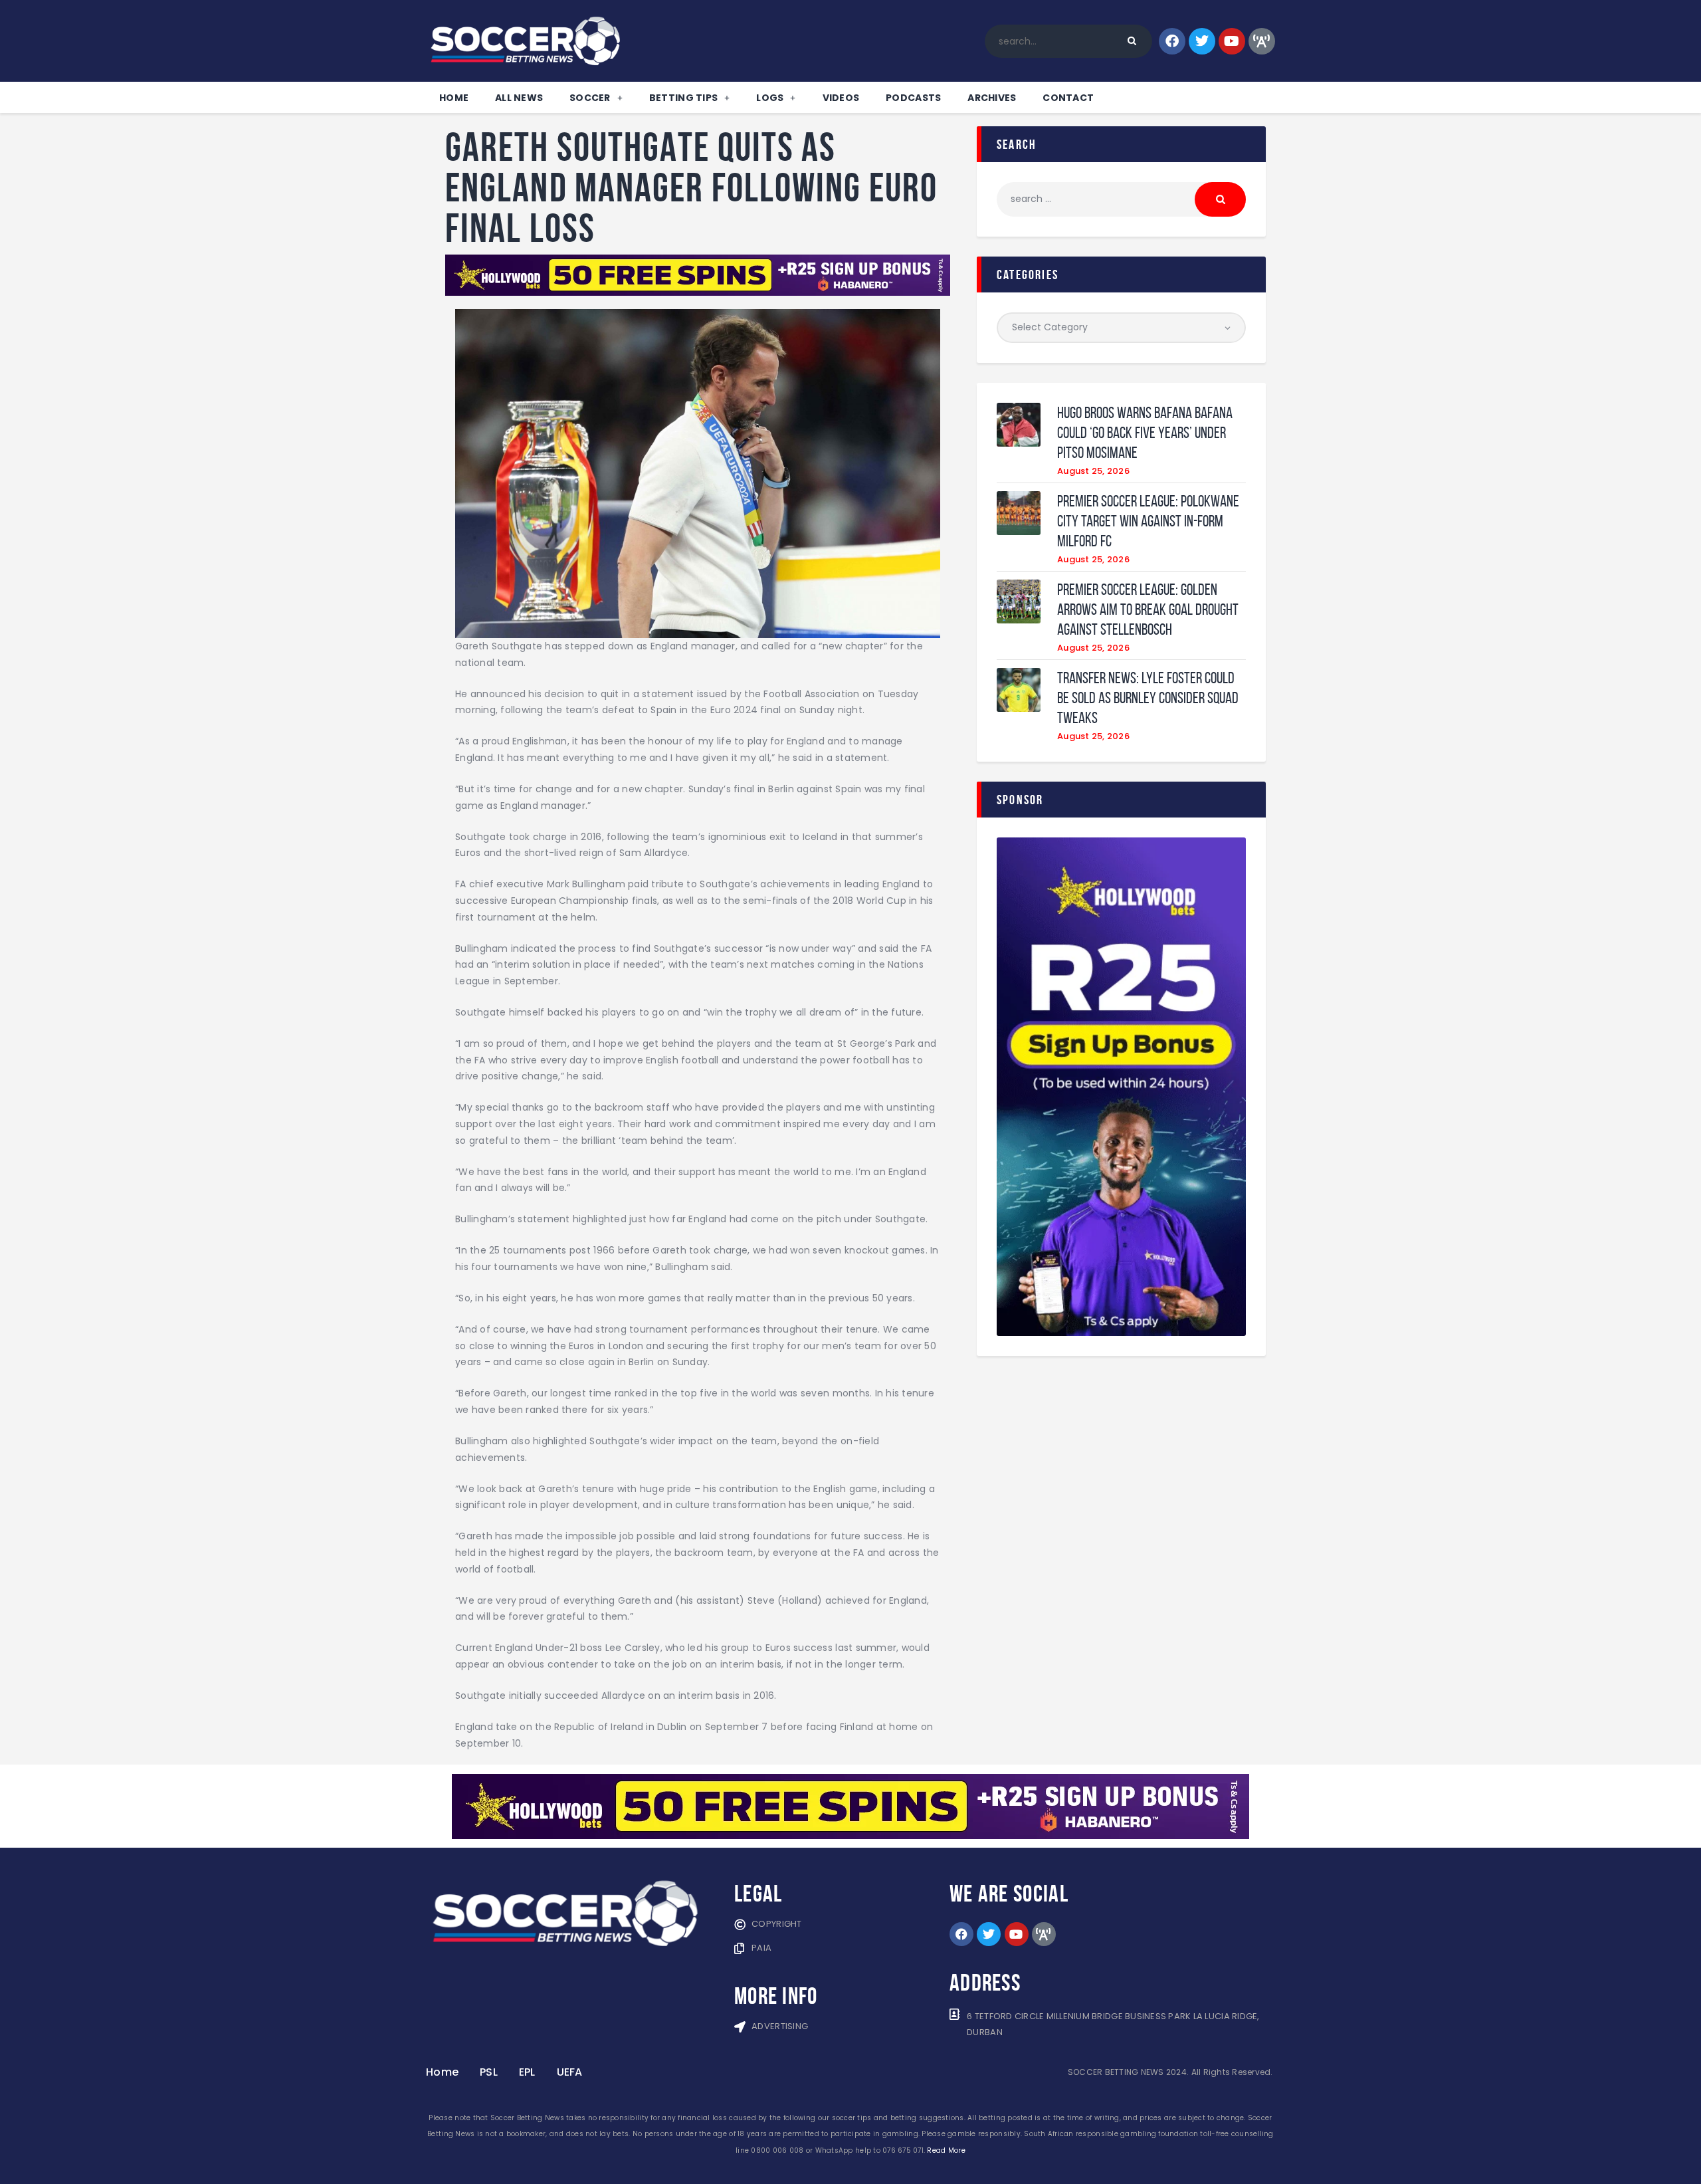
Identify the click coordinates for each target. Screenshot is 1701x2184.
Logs (770, 98)
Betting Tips (683, 98)
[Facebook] (1172, 41)
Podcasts (913, 98)
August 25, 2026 (1093, 471)
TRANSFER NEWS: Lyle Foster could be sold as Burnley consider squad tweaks (1148, 698)
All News (519, 98)
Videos (841, 98)
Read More (946, 2150)
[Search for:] (1121, 199)
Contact (1068, 98)
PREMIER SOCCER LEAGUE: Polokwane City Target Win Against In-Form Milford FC (1148, 521)
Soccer (590, 98)
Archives (992, 98)
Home (454, 98)
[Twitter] (1202, 41)
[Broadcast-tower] (1262, 41)
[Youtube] (1232, 41)
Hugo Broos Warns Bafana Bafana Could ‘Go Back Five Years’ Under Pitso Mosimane (1145, 433)
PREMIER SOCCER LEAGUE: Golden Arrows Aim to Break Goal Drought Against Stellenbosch (1148, 609)
